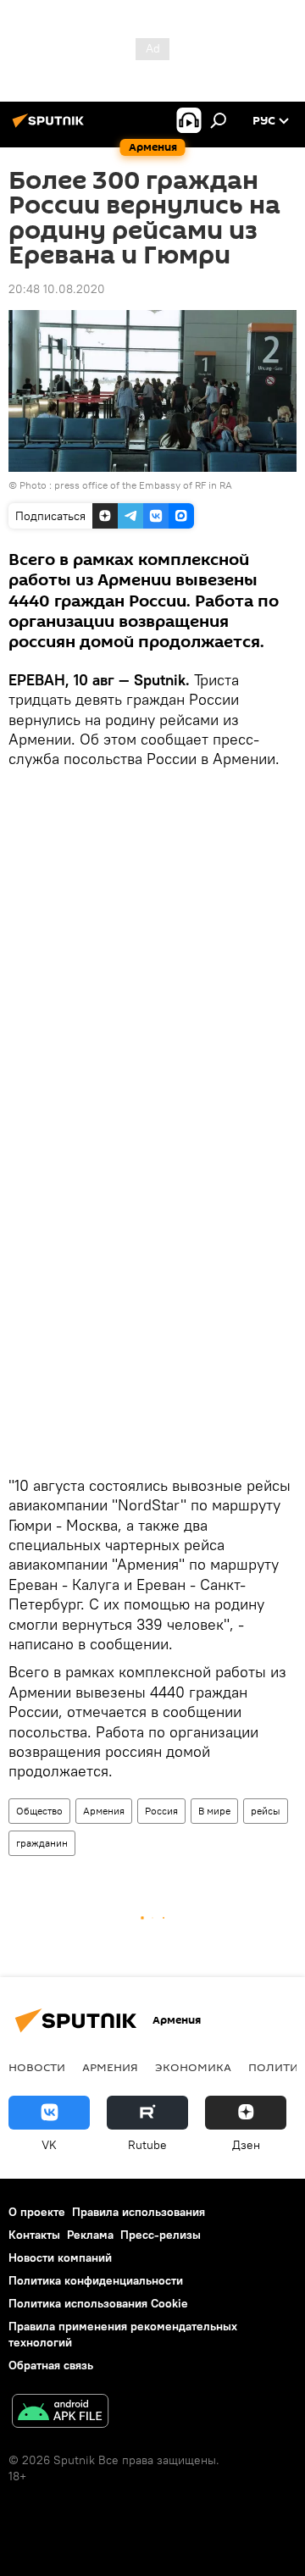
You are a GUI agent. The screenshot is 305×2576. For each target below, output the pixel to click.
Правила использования (139, 2212)
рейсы (266, 1811)
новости (37, 2067)
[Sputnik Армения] (51, 127)
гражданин (42, 1843)
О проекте (37, 2212)
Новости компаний (60, 2257)
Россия (161, 1811)
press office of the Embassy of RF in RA (143, 485)
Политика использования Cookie (98, 2303)
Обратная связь (51, 2365)
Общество (39, 1811)
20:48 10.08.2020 (57, 289)
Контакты (34, 2235)
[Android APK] (60, 2413)
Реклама (90, 2235)
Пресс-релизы (161, 2235)
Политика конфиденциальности (96, 2280)
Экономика (193, 2067)
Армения (104, 1811)
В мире (214, 1811)
